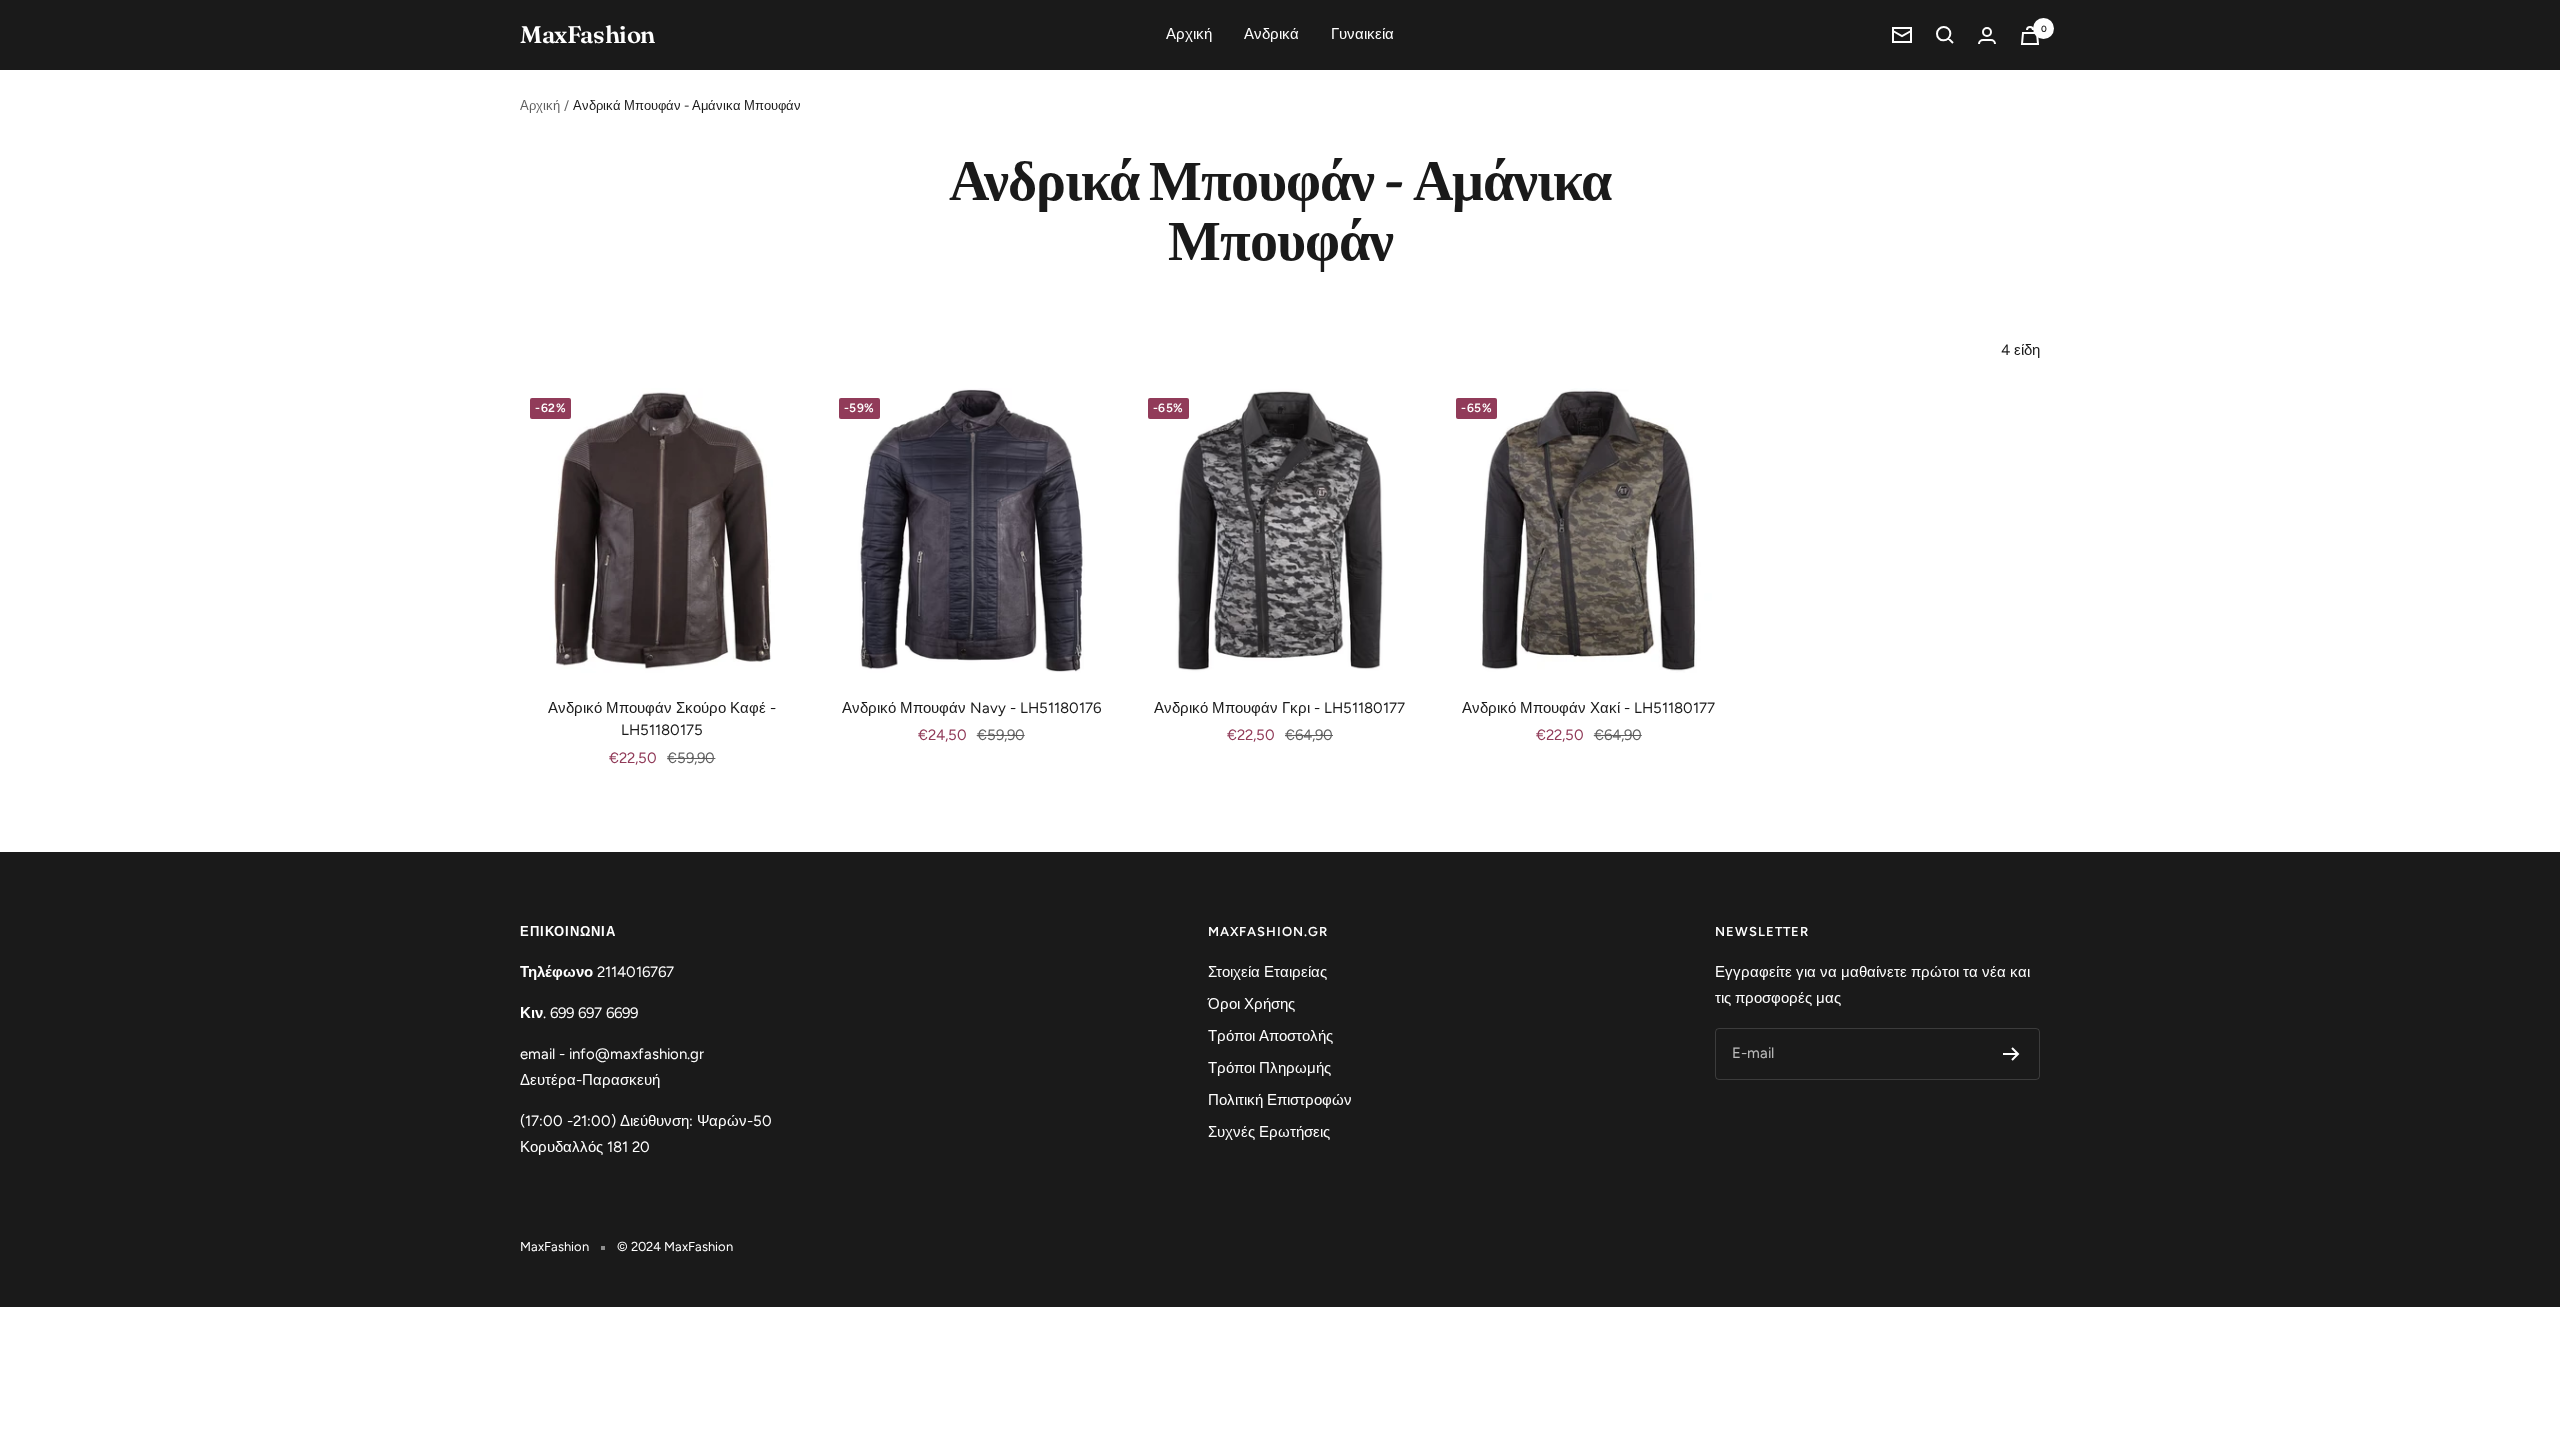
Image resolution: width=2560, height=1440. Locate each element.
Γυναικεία (1362, 34)
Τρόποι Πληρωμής (1269, 1068)
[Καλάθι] (2030, 35)
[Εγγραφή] (2011, 1054)
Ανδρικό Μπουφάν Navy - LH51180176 (971, 708)
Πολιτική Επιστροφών (1280, 1100)
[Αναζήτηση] (1945, 35)
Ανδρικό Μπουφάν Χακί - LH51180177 (1588, 708)
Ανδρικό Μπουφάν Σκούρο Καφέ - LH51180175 (662, 719)
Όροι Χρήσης (1251, 1004)
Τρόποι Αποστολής (1270, 1036)
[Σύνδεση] (1987, 35)
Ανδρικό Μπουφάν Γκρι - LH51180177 (1279, 708)
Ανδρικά (1271, 34)
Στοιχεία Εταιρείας (1267, 972)
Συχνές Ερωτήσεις (1269, 1132)
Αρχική (1189, 34)
